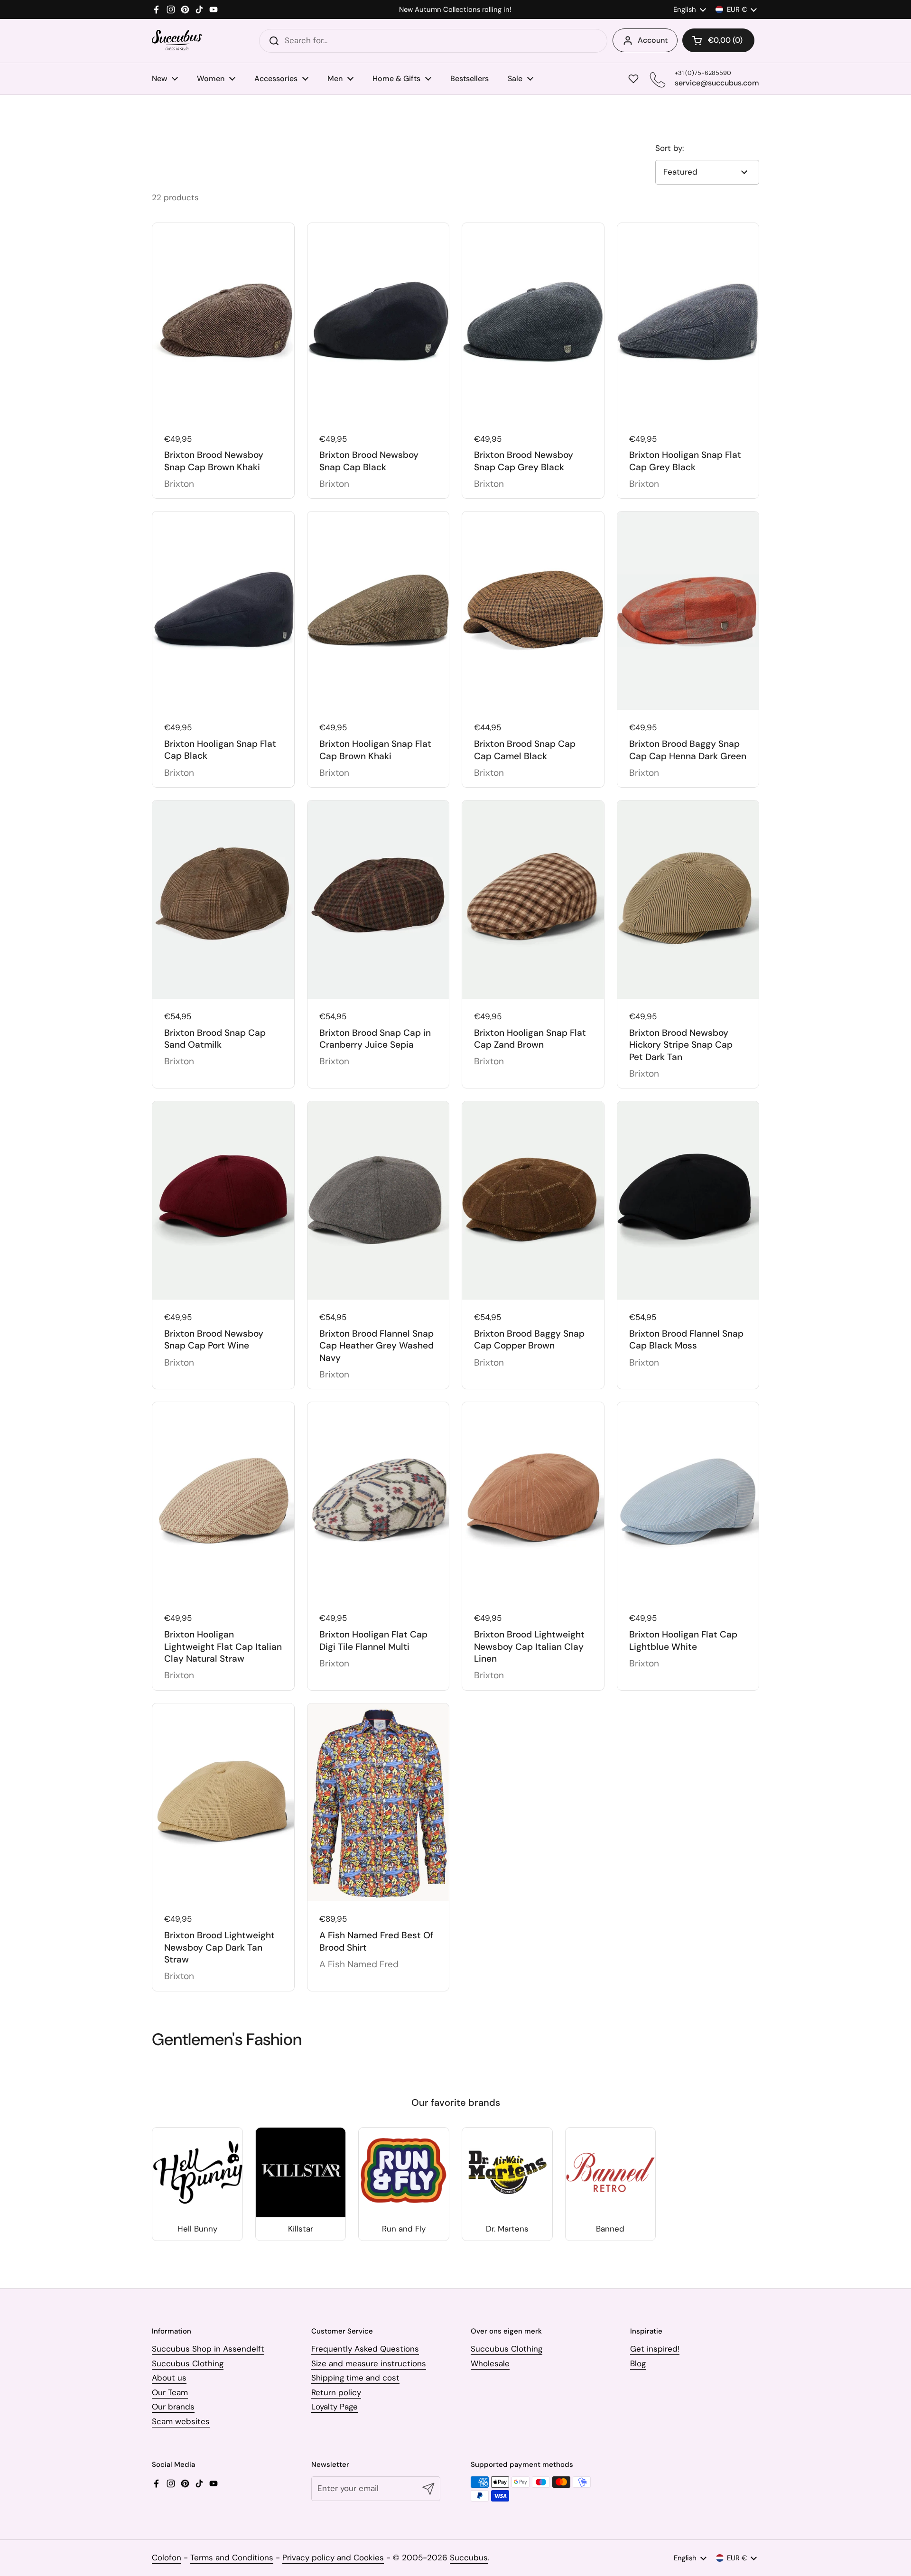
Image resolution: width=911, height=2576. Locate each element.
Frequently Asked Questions (365, 2349)
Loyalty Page (335, 2407)
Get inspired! (655, 2349)
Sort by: (669, 148)
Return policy (336, 2392)
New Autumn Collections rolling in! (455, 10)
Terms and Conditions (232, 2557)
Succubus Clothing (188, 2363)
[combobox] (433, 41)
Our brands (173, 2407)
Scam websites (181, 2421)
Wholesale (490, 2363)
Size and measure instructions (369, 2363)
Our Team (170, 2392)
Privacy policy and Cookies (333, 2557)
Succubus (469, 2557)
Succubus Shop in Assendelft (208, 2349)
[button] (718, 40)
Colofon (167, 2557)
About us (169, 2378)
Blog (638, 2363)
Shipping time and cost (355, 2378)
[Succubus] (177, 41)
